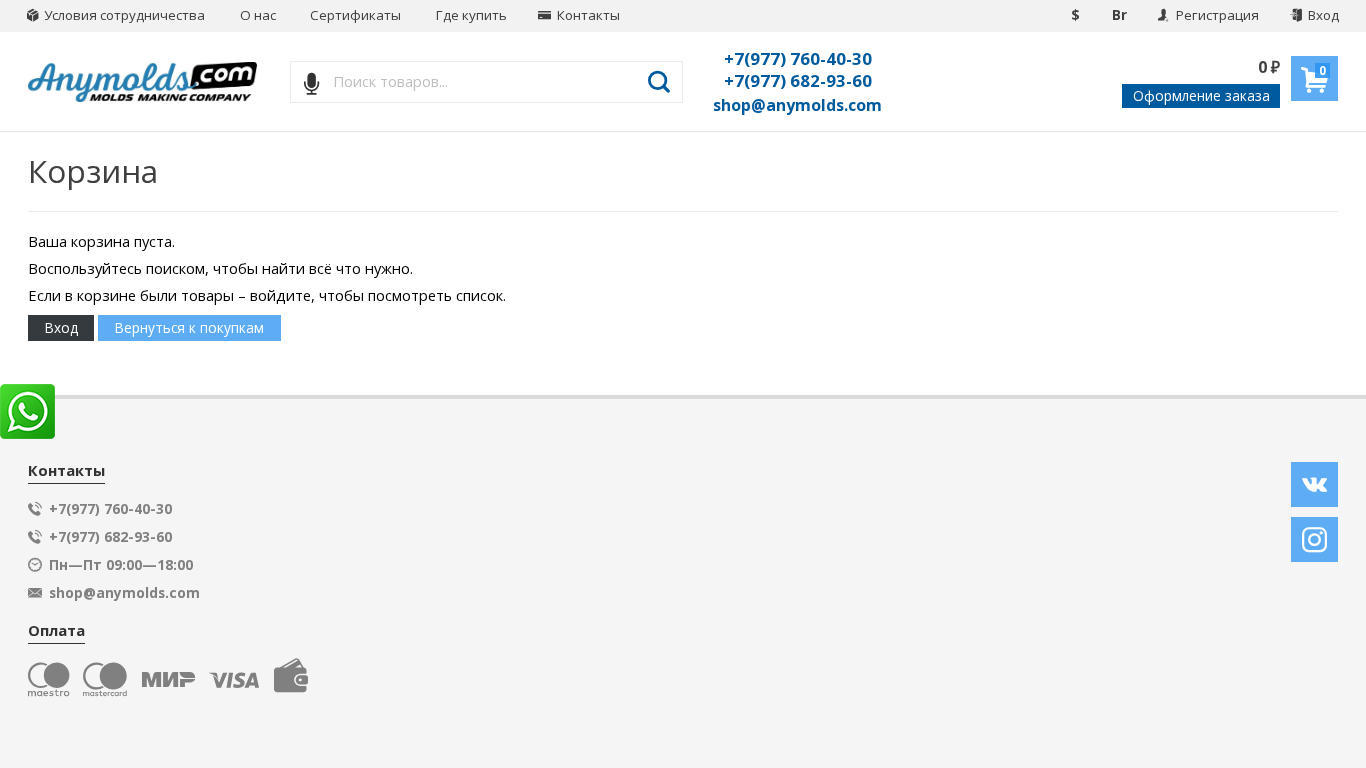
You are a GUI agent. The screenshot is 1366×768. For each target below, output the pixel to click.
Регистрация (1216, 15)
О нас (258, 15)
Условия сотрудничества (123, 15)
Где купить (471, 15)
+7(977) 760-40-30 (798, 58)
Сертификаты (355, 15)
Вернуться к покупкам (189, 327)
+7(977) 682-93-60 (798, 80)
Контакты (587, 15)
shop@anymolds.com (797, 105)
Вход (1322, 15)
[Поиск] (659, 82)
